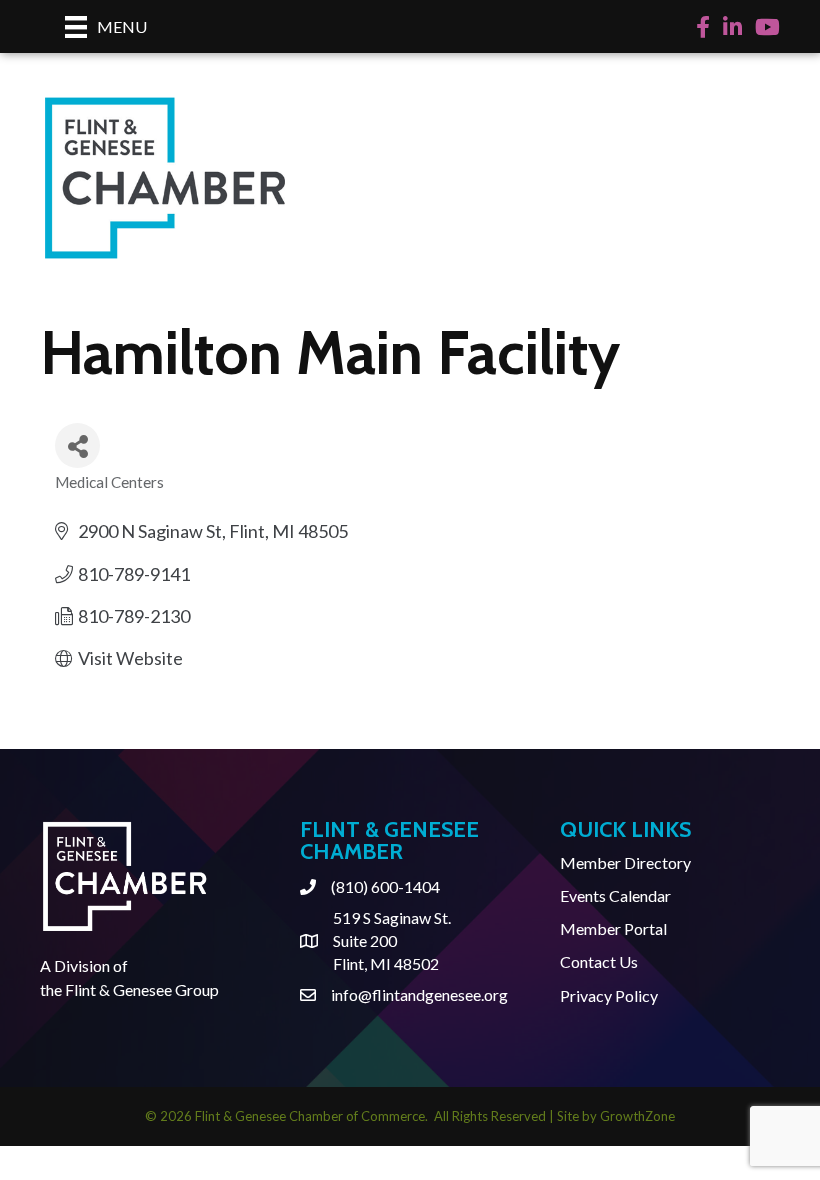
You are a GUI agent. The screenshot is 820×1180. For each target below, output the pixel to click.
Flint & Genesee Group (142, 989)
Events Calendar (615, 895)
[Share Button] (77, 445)
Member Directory (625, 862)
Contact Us (599, 961)
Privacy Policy (609, 995)
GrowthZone (637, 1116)
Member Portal (613, 928)
